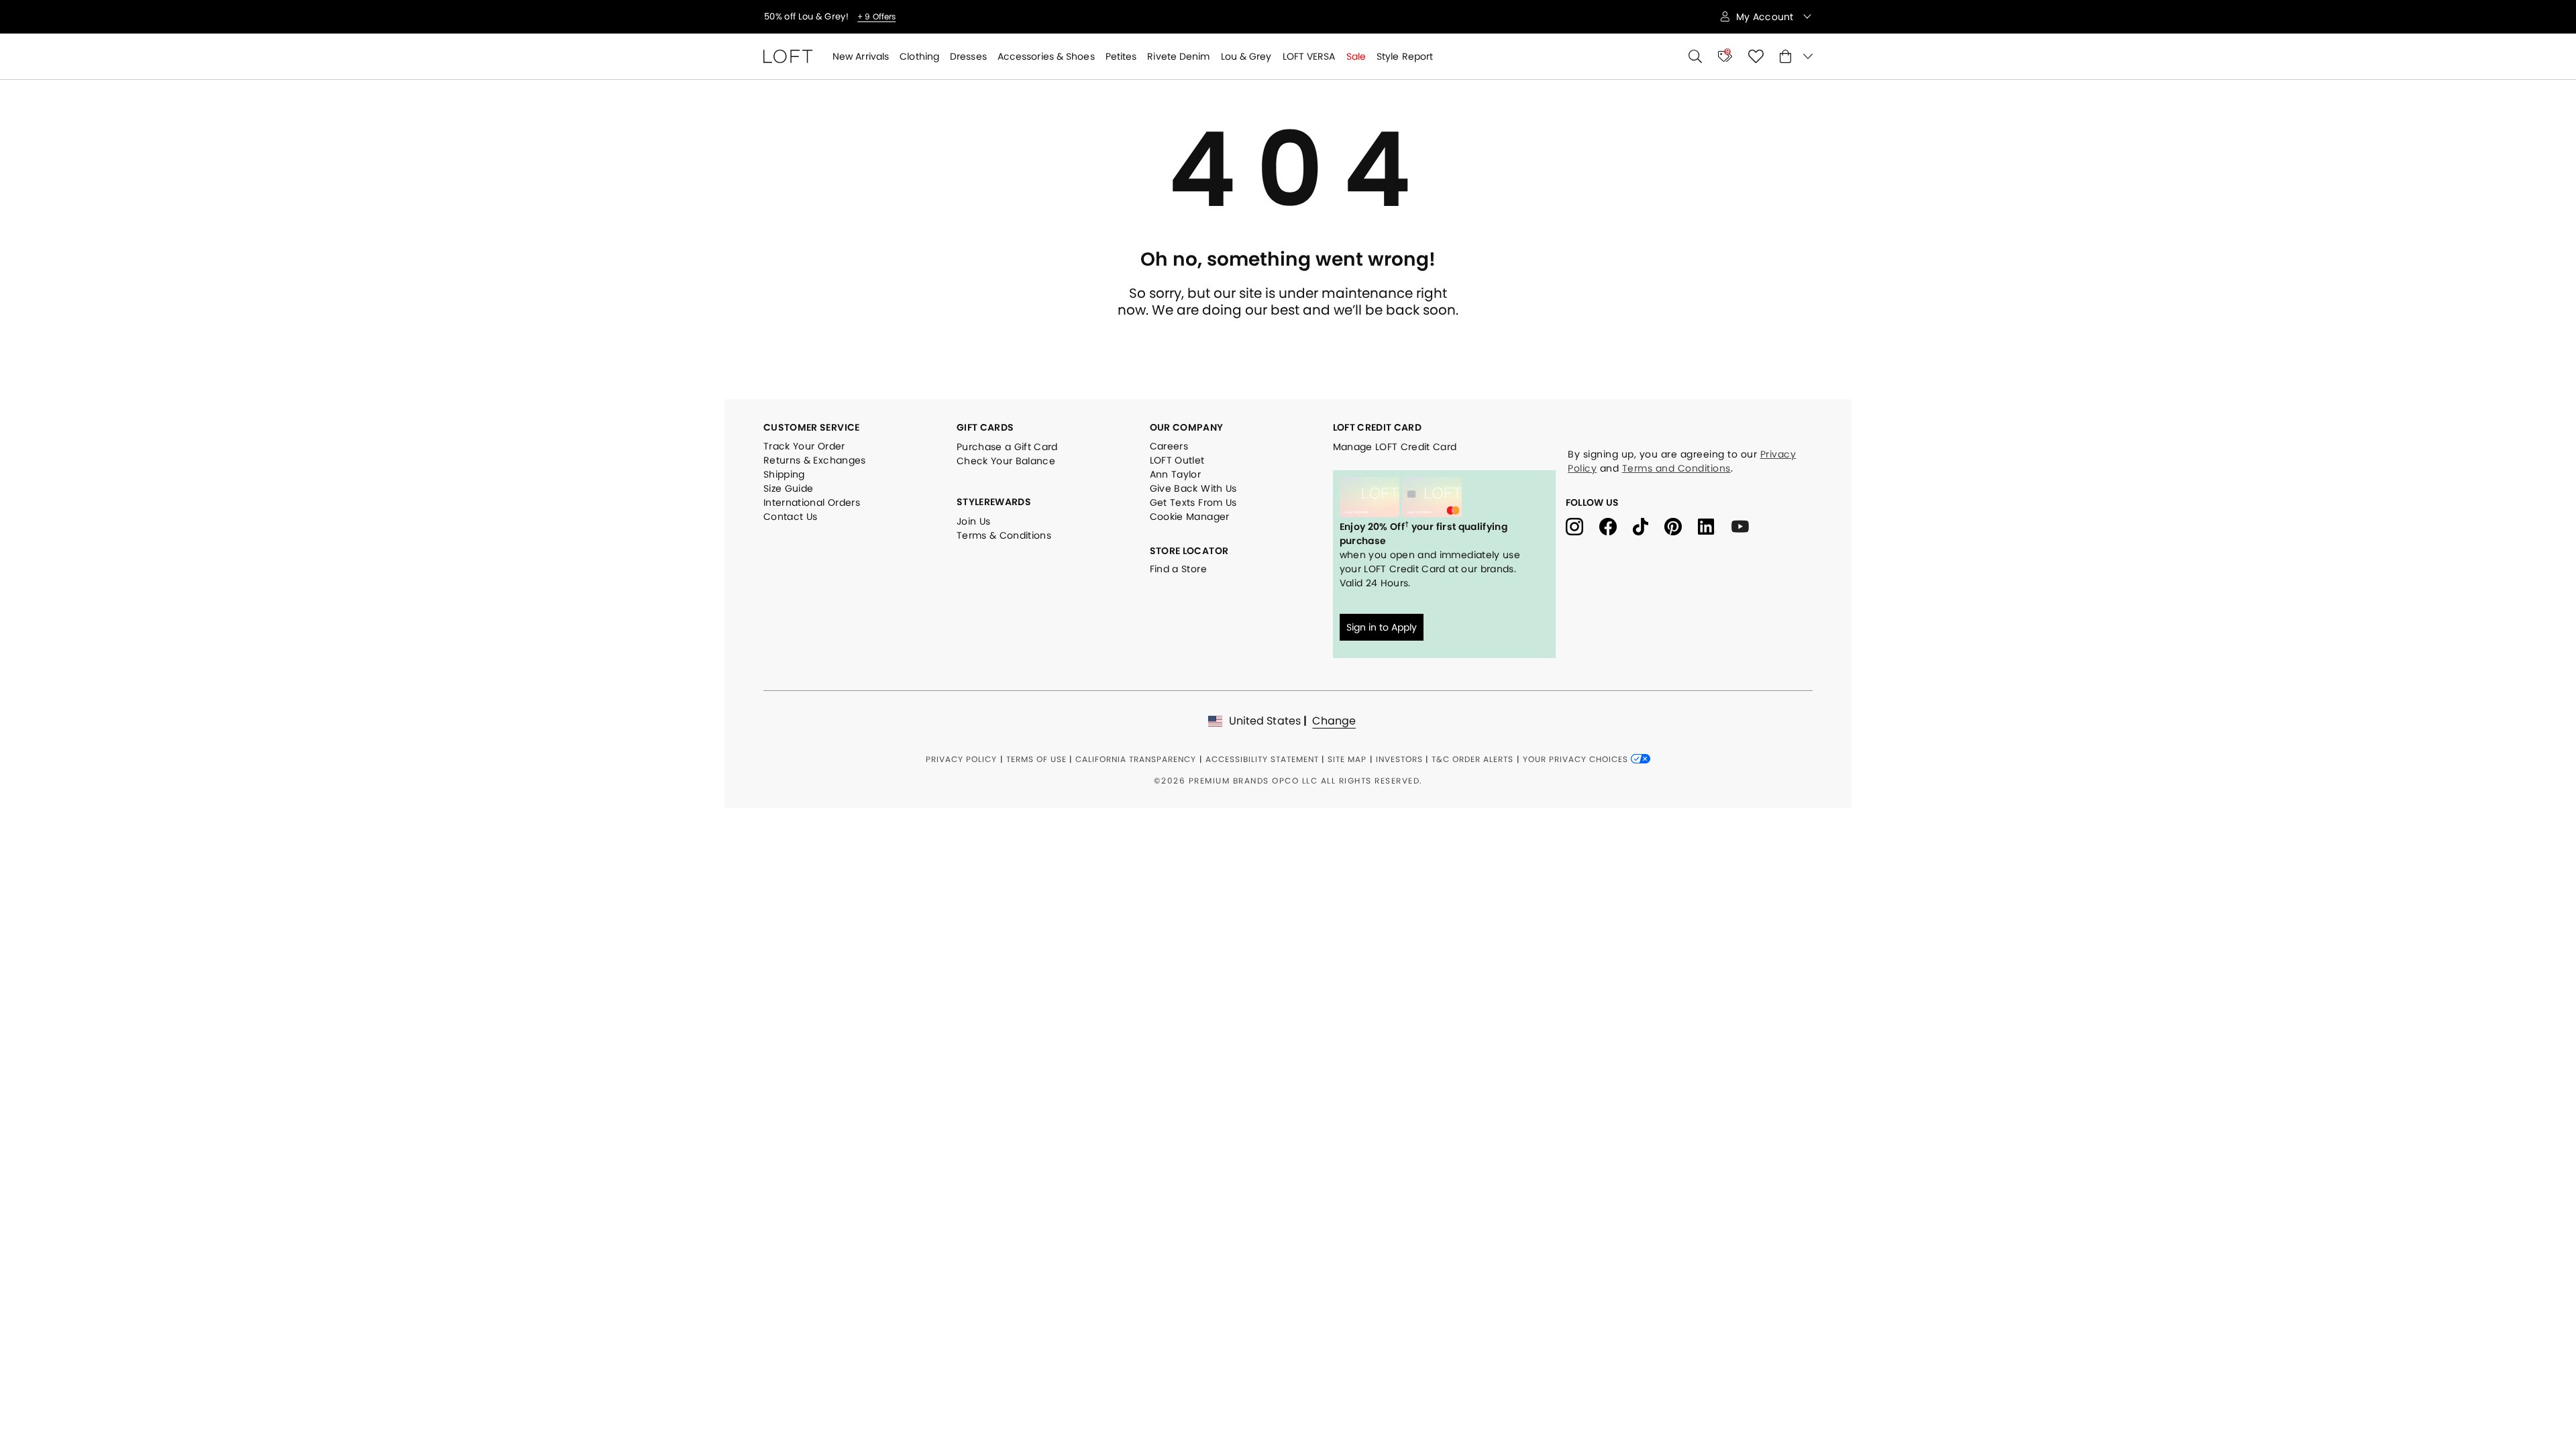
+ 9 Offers (876, 17)
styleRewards (994, 502)
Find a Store (1178, 569)
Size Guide (789, 488)
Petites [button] (1121, 56)
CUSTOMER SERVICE (812, 427)
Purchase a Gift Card (1007, 447)
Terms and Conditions (1676, 468)
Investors (1399, 759)
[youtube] (1745, 526)
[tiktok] (1649, 526)
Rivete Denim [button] (1178, 56)
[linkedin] (1715, 526)
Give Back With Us (1193, 488)
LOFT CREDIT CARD (1378, 427)
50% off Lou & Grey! (807, 17)
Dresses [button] (968, 56)
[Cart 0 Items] (1796, 56)
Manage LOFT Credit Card (1395, 447)
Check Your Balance (1006, 461)
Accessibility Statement (1262, 759)
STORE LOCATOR (1189, 551)
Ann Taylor (1176, 474)
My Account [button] (1766, 17)
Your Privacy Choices (1577, 759)
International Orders (812, 502)
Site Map (1347, 759)
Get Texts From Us (1193, 502)
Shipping (784, 474)
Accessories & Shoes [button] (1046, 56)
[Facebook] (1616, 526)
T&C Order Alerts (1472, 759)
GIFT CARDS (985, 427)
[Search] (1695, 56)
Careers (1169, 446)
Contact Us (791, 517)
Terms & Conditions (1004, 535)
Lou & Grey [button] (1246, 56)
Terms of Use (1036, 759)
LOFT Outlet (1177, 460)
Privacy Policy (961, 759)
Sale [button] (1356, 56)
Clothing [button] (919, 56)
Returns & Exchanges (815, 460)
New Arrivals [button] (861, 56)
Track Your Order (804, 446)
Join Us (973, 521)
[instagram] (1582, 526)
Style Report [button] (1405, 56)
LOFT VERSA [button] (1309, 56)
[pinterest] (1681, 526)
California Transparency (1136, 759)
